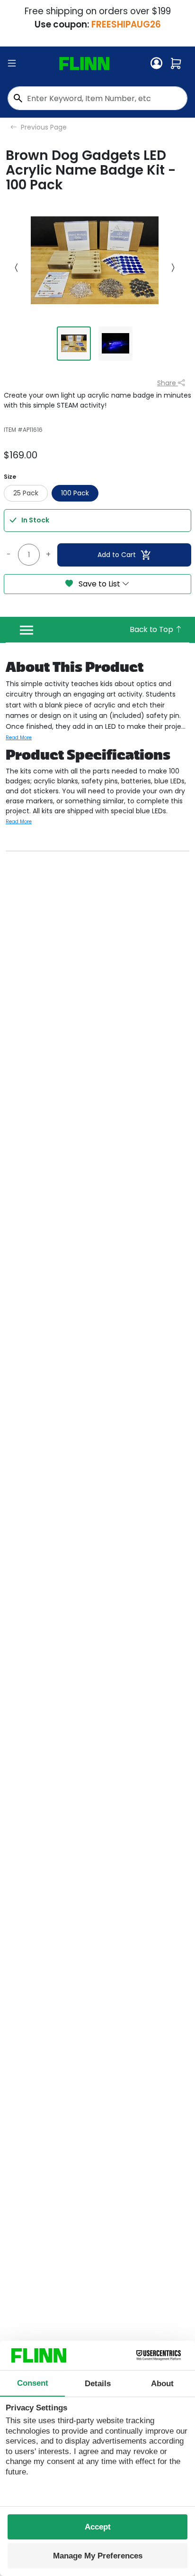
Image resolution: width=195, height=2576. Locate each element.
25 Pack (26, 493)
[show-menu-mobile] (12, 64)
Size (10, 477)
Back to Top (152, 629)
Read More (19, 738)
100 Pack (75, 493)
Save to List (99, 584)
